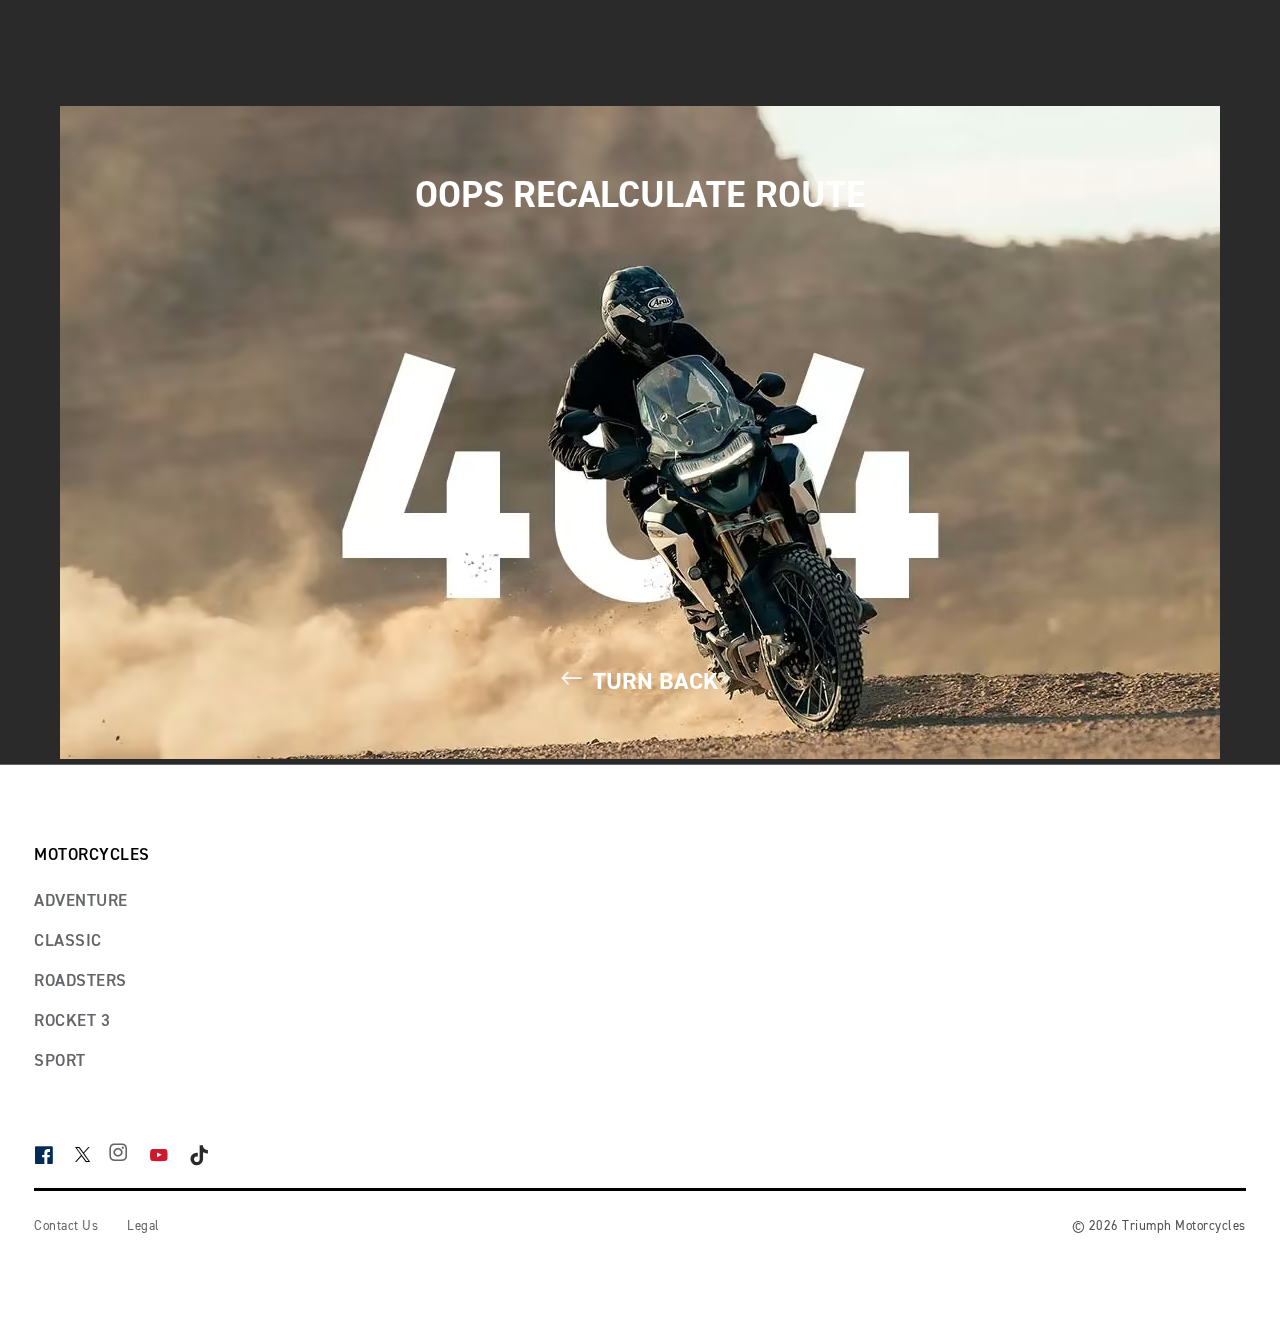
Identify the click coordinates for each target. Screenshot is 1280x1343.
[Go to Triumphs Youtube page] (169, 1155)
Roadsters (80, 981)
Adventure (81, 901)
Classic (68, 941)
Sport (60, 1061)
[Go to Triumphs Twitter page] (92, 1153)
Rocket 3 (72, 1021)
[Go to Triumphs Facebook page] (54, 1155)
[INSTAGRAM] (128, 1155)
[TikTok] (209, 1155)
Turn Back (652, 681)
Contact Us (66, 1226)
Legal (143, 1226)
